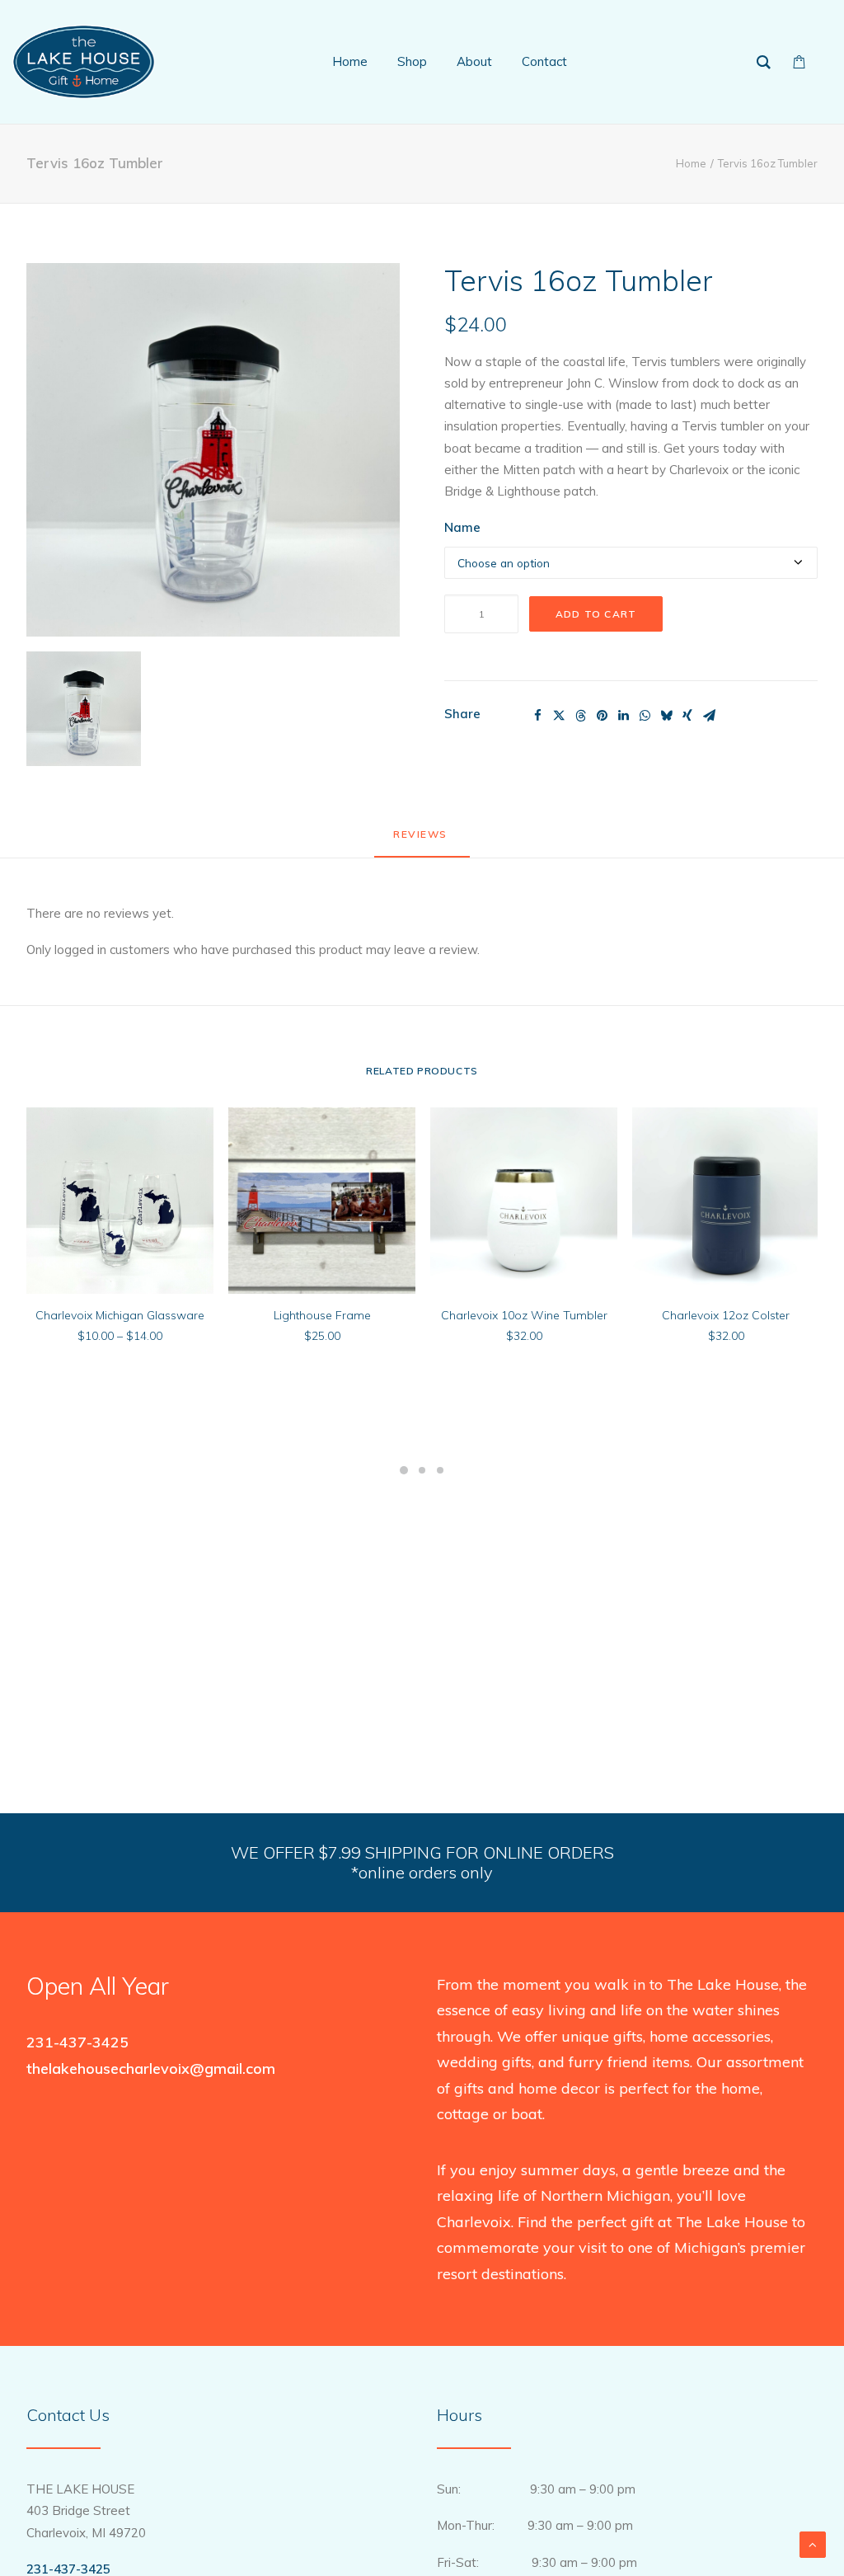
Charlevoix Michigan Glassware (120, 1315)
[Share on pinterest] (602, 716)
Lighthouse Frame (322, 1315)
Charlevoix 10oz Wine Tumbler (524, 1315)
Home (691, 163)
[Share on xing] (687, 716)
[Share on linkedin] (623, 716)
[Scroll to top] (813, 2543)
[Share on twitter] (559, 716)
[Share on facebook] (537, 716)
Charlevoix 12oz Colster (726, 1315)
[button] (213, 450)
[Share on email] (709, 716)
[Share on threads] (580, 716)
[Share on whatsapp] (645, 716)
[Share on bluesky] (666, 716)
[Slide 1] (404, 1470)
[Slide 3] (440, 1470)
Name (462, 527)
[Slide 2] (422, 1470)
